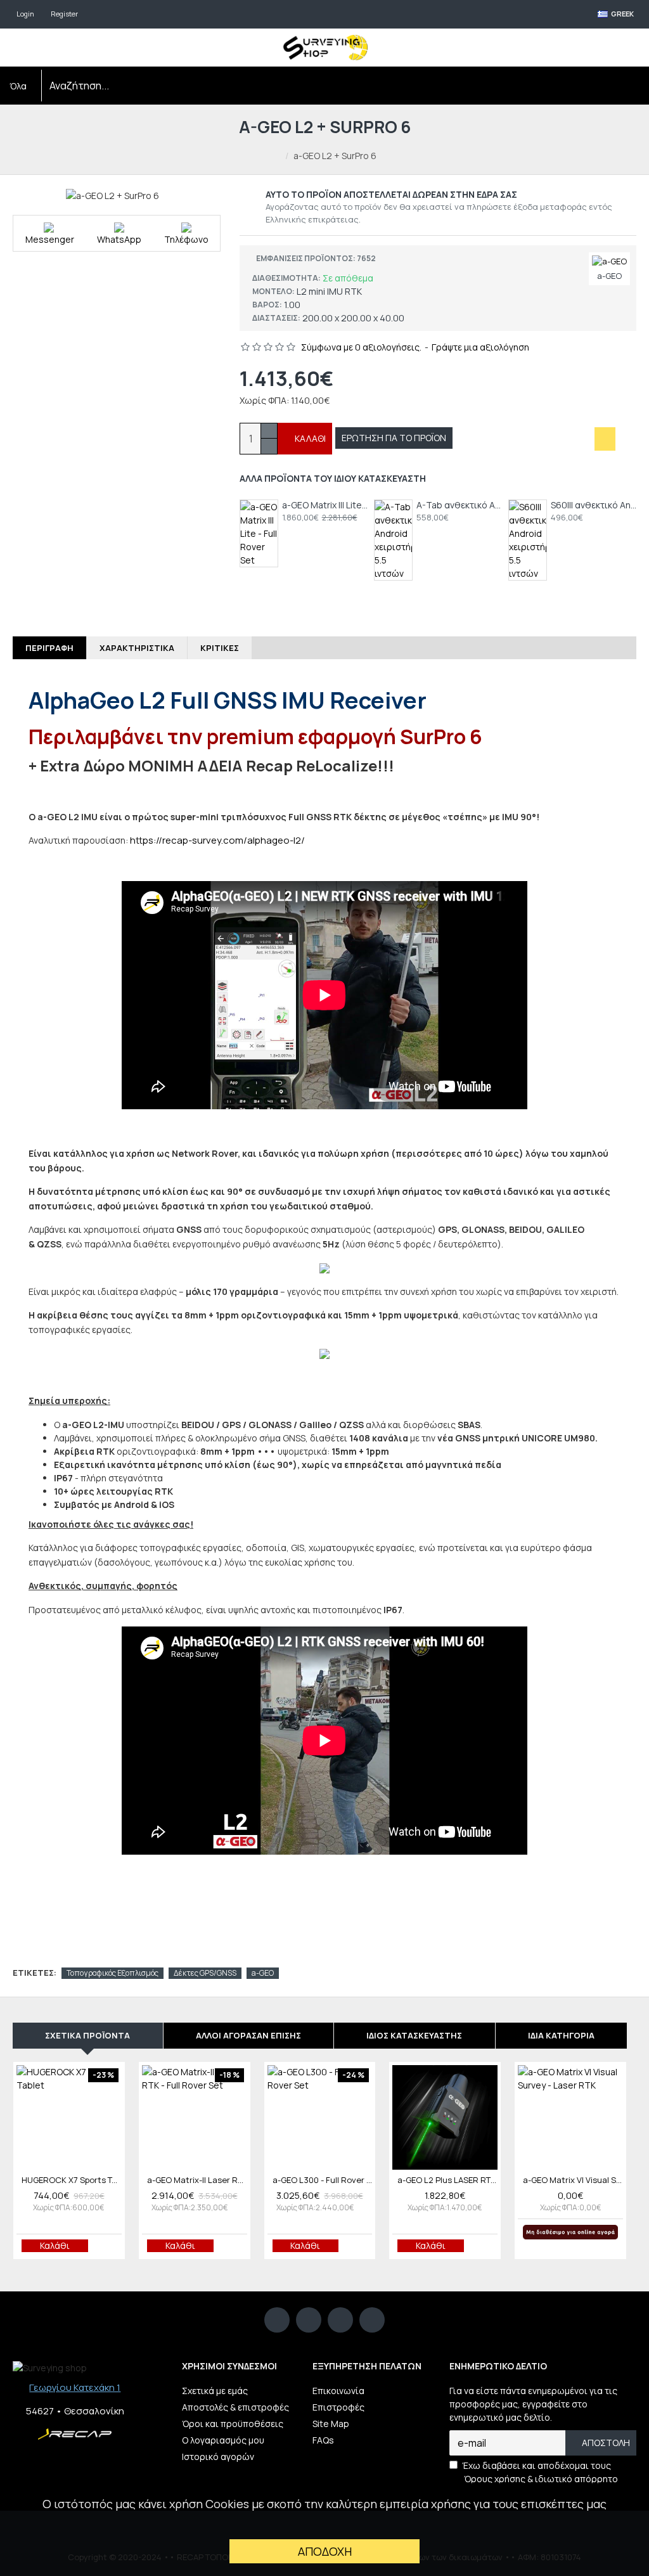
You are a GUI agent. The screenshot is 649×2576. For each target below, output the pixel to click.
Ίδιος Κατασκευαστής (414, 2035)
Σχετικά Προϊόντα (87, 2035)
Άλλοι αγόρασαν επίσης (248, 2035)
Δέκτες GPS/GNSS (205, 1973)
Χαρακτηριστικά (137, 648)
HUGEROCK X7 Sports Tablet (72, 2180)
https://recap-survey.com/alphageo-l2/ (217, 840)
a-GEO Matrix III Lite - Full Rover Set (325, 505)
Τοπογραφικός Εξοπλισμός (112, 1973)
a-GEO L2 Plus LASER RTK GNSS (447, 2180)
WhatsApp (119, 239)
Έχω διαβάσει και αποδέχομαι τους (540, 2472)
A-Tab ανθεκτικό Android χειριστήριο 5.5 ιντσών (459, 505)
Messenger (50, 233)
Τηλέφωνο (186, 239)
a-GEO (263, 1973)
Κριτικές (220, 648)
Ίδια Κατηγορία (561, 2035)
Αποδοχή (325, 2551)
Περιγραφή (49, 648)
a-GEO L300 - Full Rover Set (323, 2180)
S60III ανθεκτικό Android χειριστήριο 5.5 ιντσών (594, 505)
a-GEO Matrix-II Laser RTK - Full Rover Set (197, 2180)
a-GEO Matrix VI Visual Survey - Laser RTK (573, 2180)
